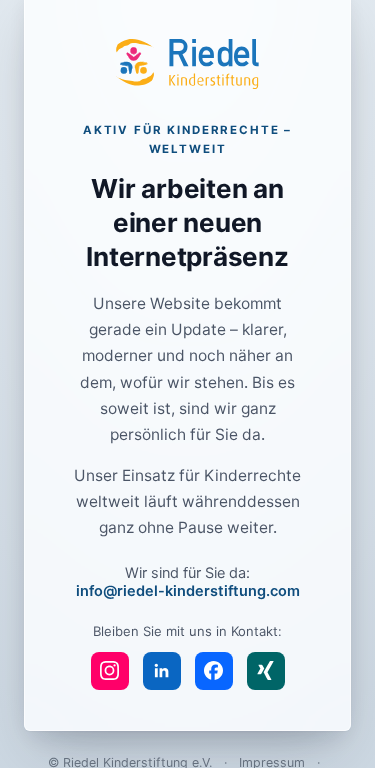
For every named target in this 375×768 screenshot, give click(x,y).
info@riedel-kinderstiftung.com (188, 591)
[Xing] (266, 671)
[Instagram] (110, 671)
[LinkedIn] (162, 671)
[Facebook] (214, 671)
